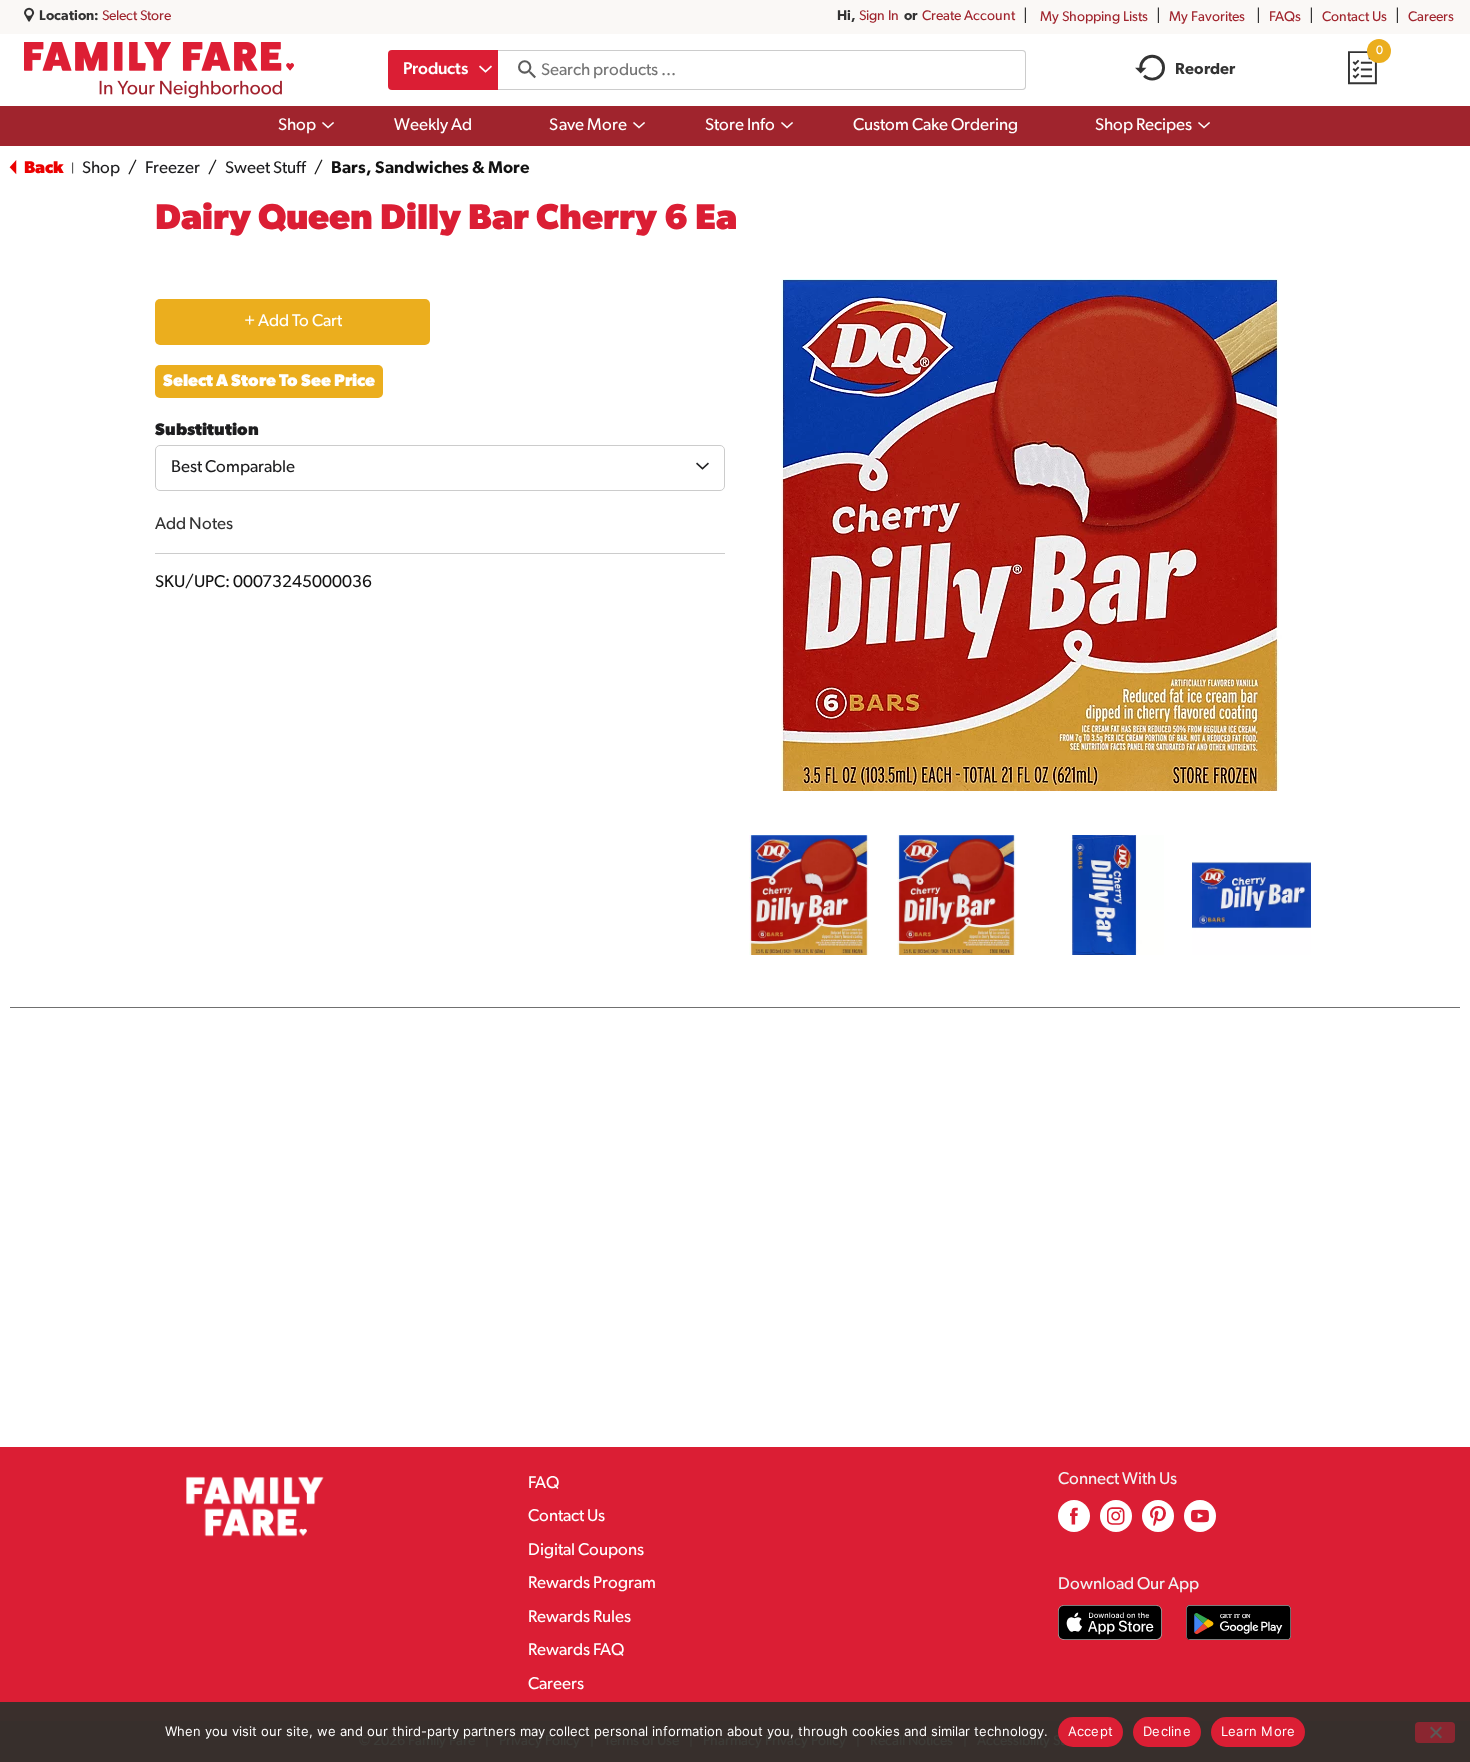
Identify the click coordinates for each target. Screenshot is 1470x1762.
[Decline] (1435, 1732)
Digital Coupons (586, 1550)
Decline (1167, 1731)
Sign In (879, 16)
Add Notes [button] (194, 524)
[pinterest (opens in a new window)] (1158, 1523)
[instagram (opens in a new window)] (1116, 1523)
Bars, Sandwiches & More (430, 168)
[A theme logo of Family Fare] (159, 70)
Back (42, 168)
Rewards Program (592, 1583)
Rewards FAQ (576, 1650)
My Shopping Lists (1094, 17)
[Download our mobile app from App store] (1110, 1622)
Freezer (172, 168)
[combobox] (443, 70)
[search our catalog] (520, 70)
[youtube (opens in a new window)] (1200, 1523)
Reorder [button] (1205, 70)
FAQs (1285, 17)
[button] (809, 895)
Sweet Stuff (265, 168)
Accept (1091, 1731)
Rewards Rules (579, 1617)
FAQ (543, 1483)
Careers (1431, 17)
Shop (101, 168)
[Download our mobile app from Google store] (1238, 1622)
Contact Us (1354, 17)
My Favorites (1207, 17)
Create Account (968, 16)
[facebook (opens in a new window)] (1074, 1523)
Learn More (1258, 1731)
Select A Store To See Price (269, 381)
